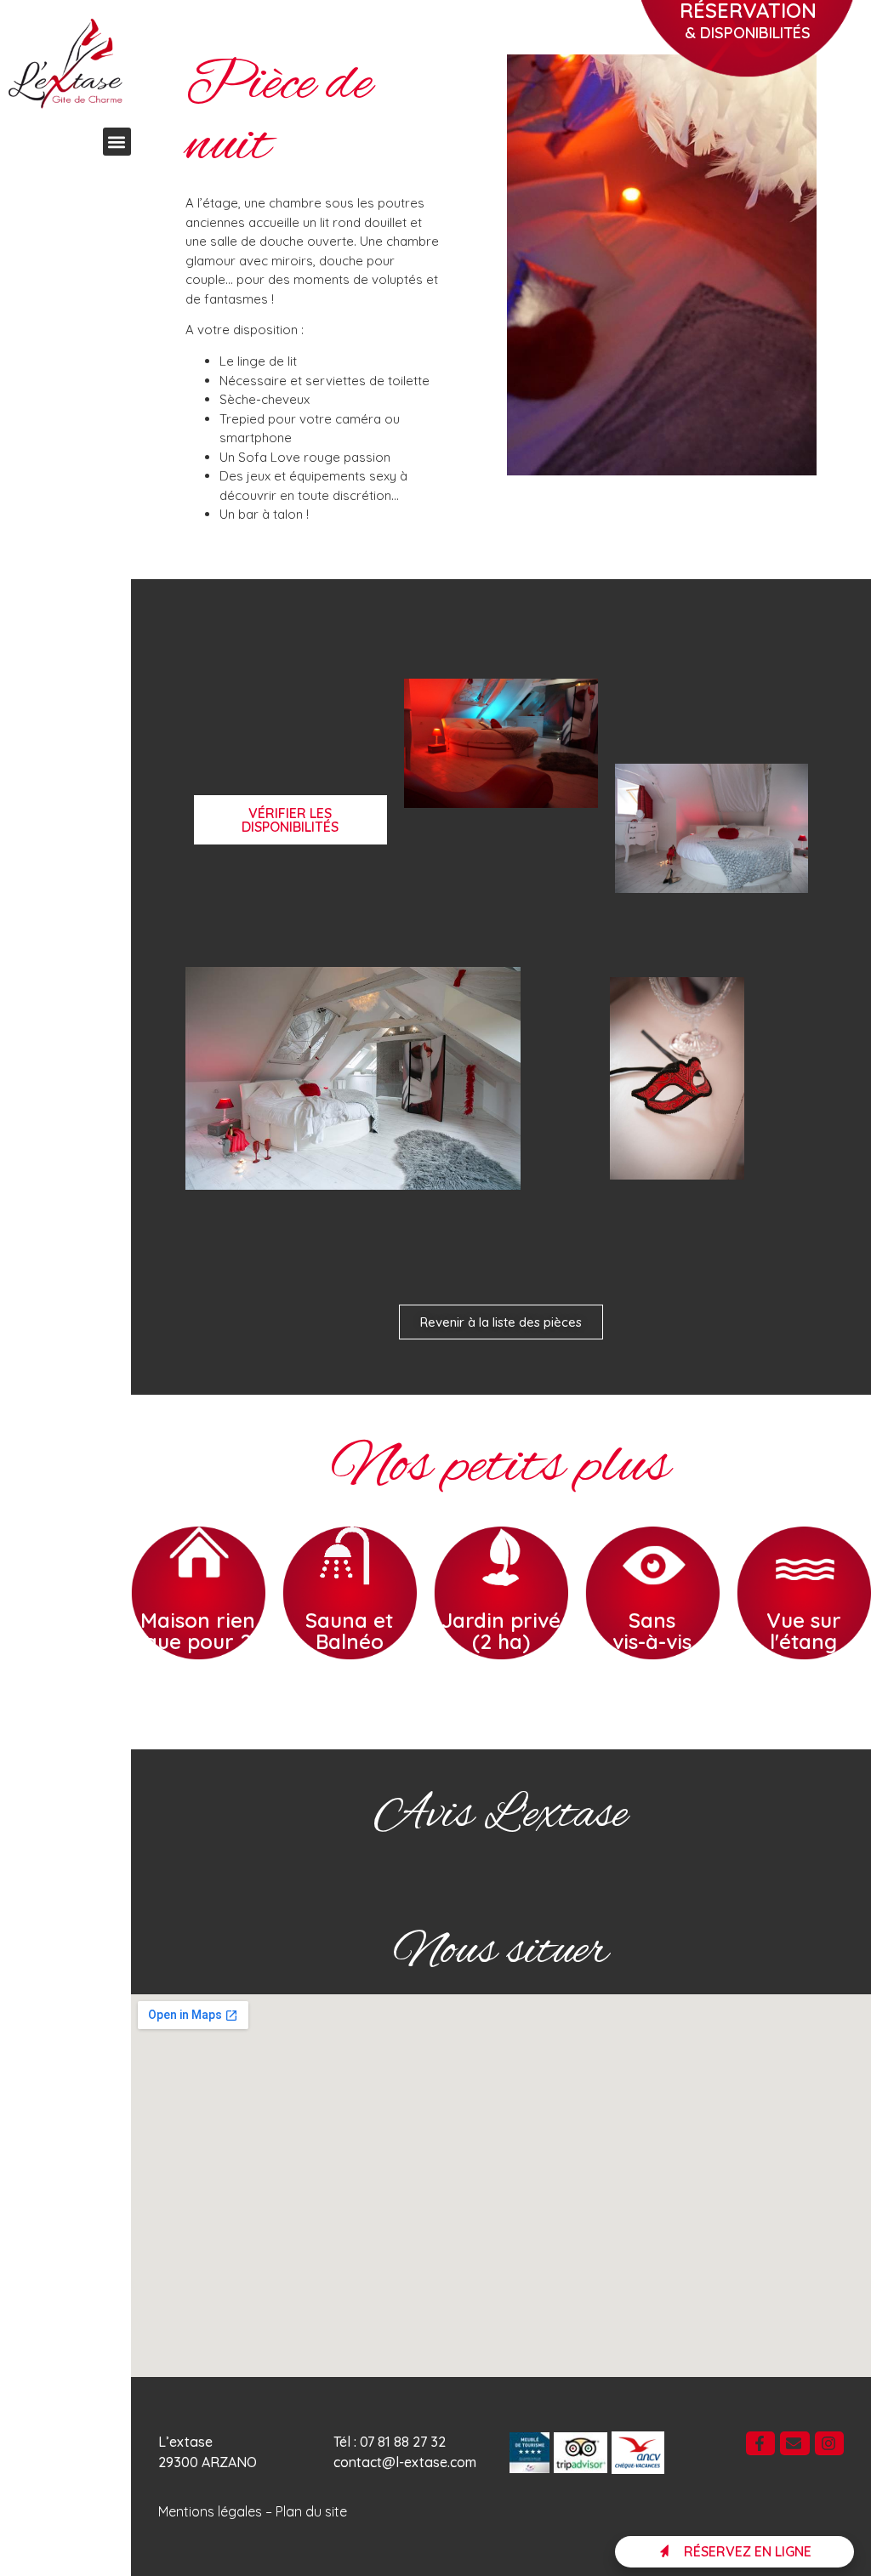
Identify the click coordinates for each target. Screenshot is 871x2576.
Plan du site (311, 2511)
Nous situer (501, 1952)
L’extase (185, 2442)
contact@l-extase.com (405, 2462)
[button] (117, 142)
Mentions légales (210, 2511)
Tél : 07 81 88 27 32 (390, 2442)
